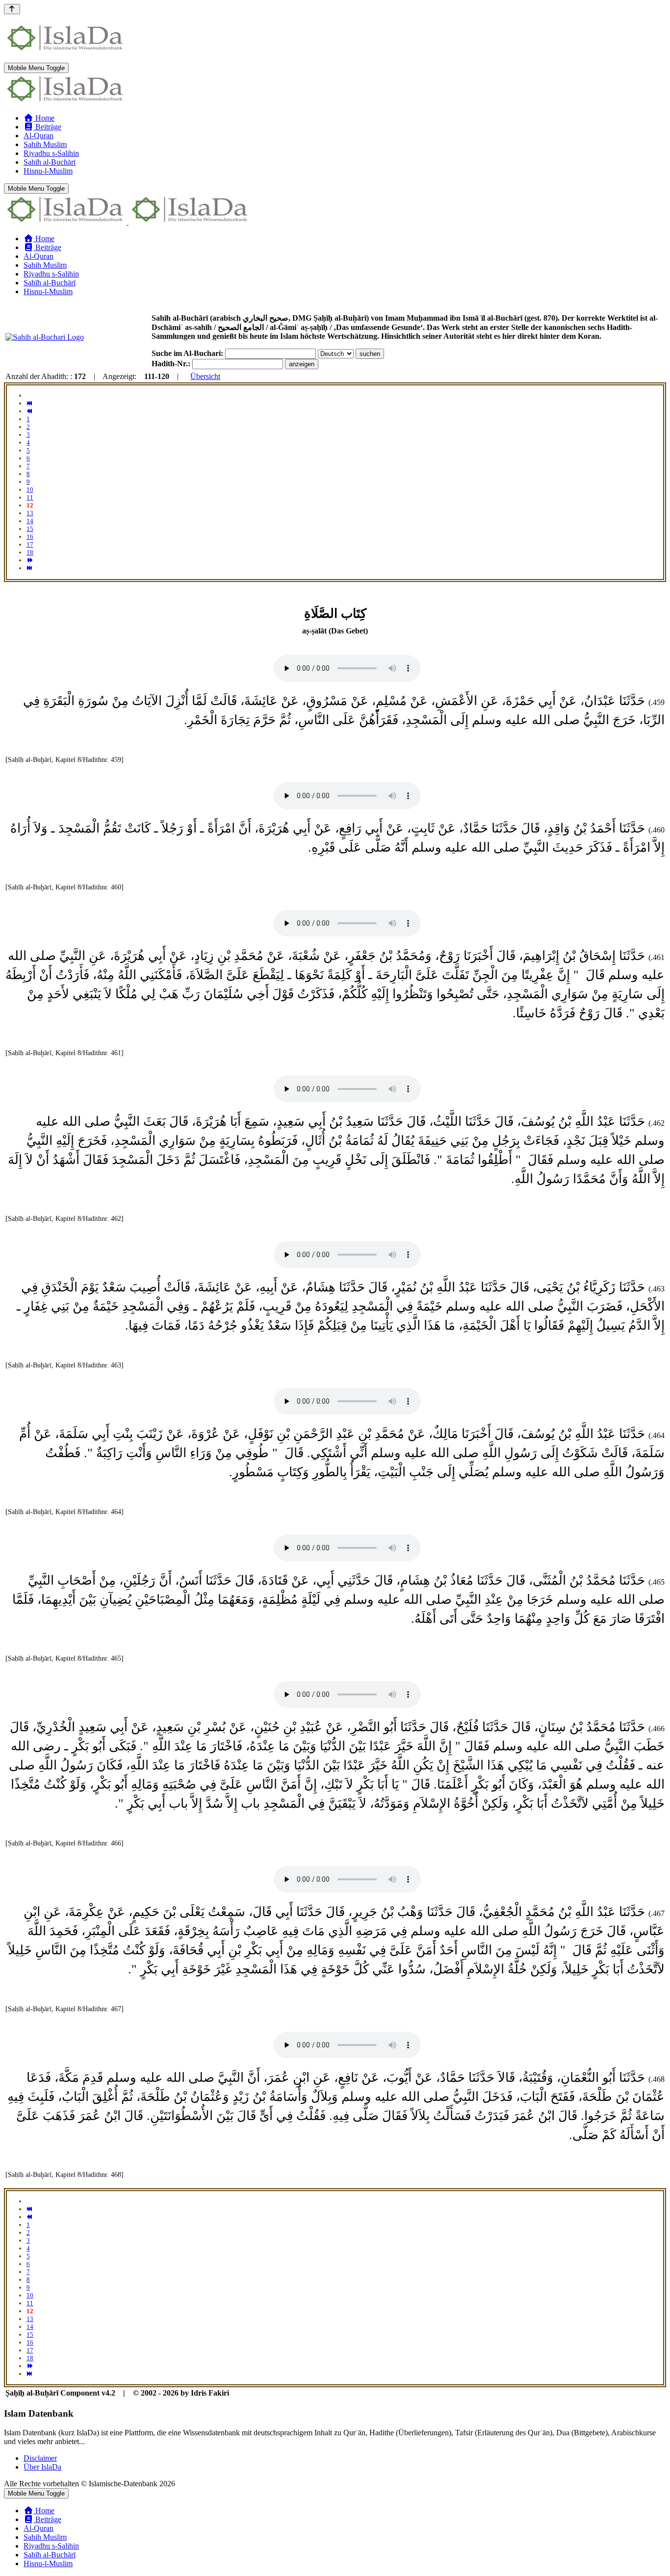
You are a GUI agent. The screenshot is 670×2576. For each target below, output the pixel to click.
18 (30, 552)
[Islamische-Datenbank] (65, 101)
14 (30, 521)
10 (30, 490)
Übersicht (205, 376)
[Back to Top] (12, 9)
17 (30, 544)
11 (30, 497)
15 (30, 529)
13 (30, 513)
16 (30, 537)
